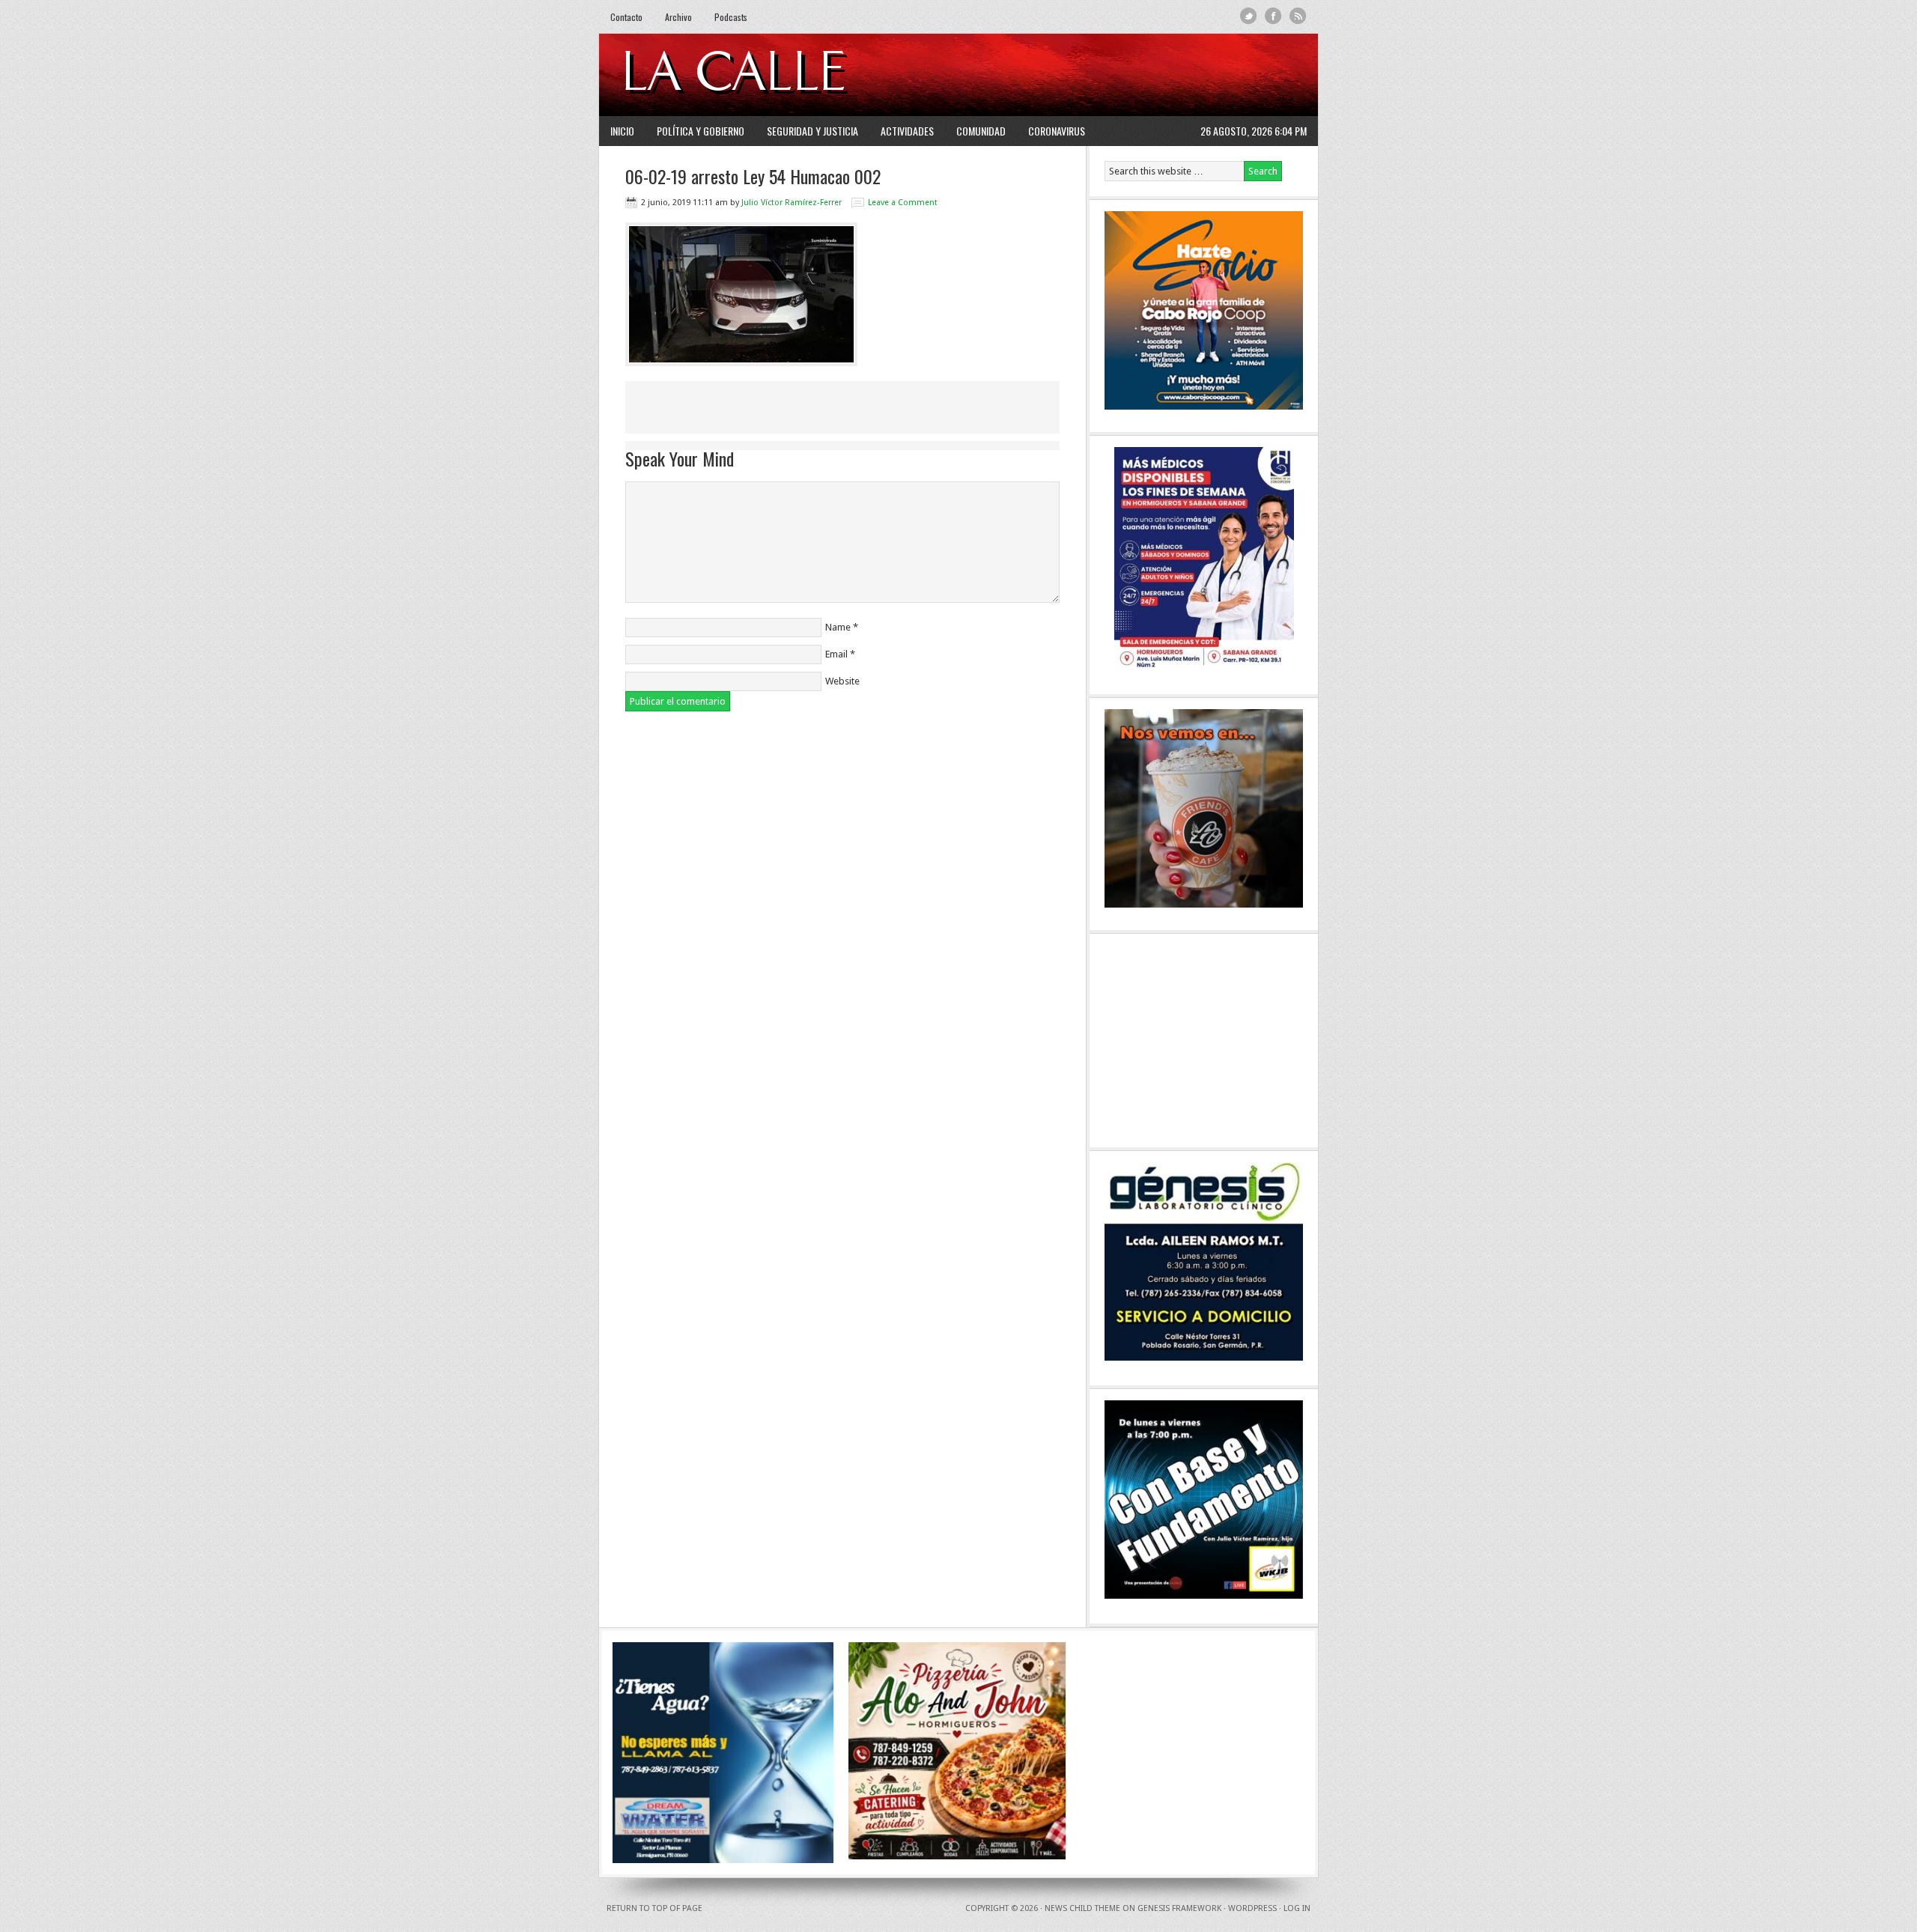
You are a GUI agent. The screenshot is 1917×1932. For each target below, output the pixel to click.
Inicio (622, 131)
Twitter (1249, 16)
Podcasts (731, 17)
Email (836, 654)
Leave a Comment (903, 203)
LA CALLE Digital (773, 75)
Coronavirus (1057, 131)
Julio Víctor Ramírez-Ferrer (792, 203)
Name (838, 627)
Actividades (907, 131)
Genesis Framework (1179, 1908)
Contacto (626, 17)
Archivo (678, 17)
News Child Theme (1082, 1908)
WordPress (1252, 1908)
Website (842, 681)
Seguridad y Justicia (812, 131)
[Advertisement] (1124, 75)
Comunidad (981, 131)
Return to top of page (654, 1908)
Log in (1297, 1908)
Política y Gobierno (701, 131)
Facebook (1273, 16)
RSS (1298, 16)
